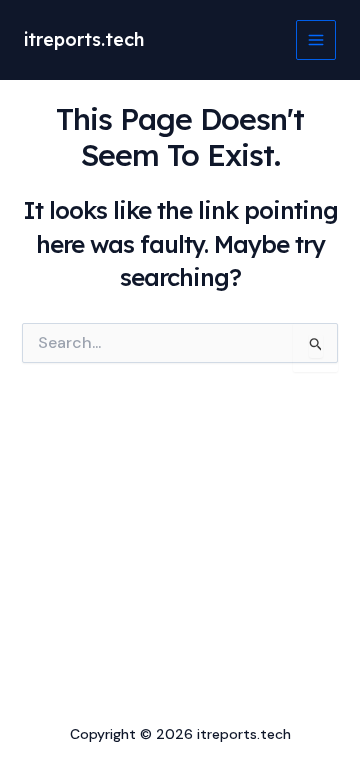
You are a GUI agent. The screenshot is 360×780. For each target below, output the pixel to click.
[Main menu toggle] (316, 40)
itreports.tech (84, 39)
